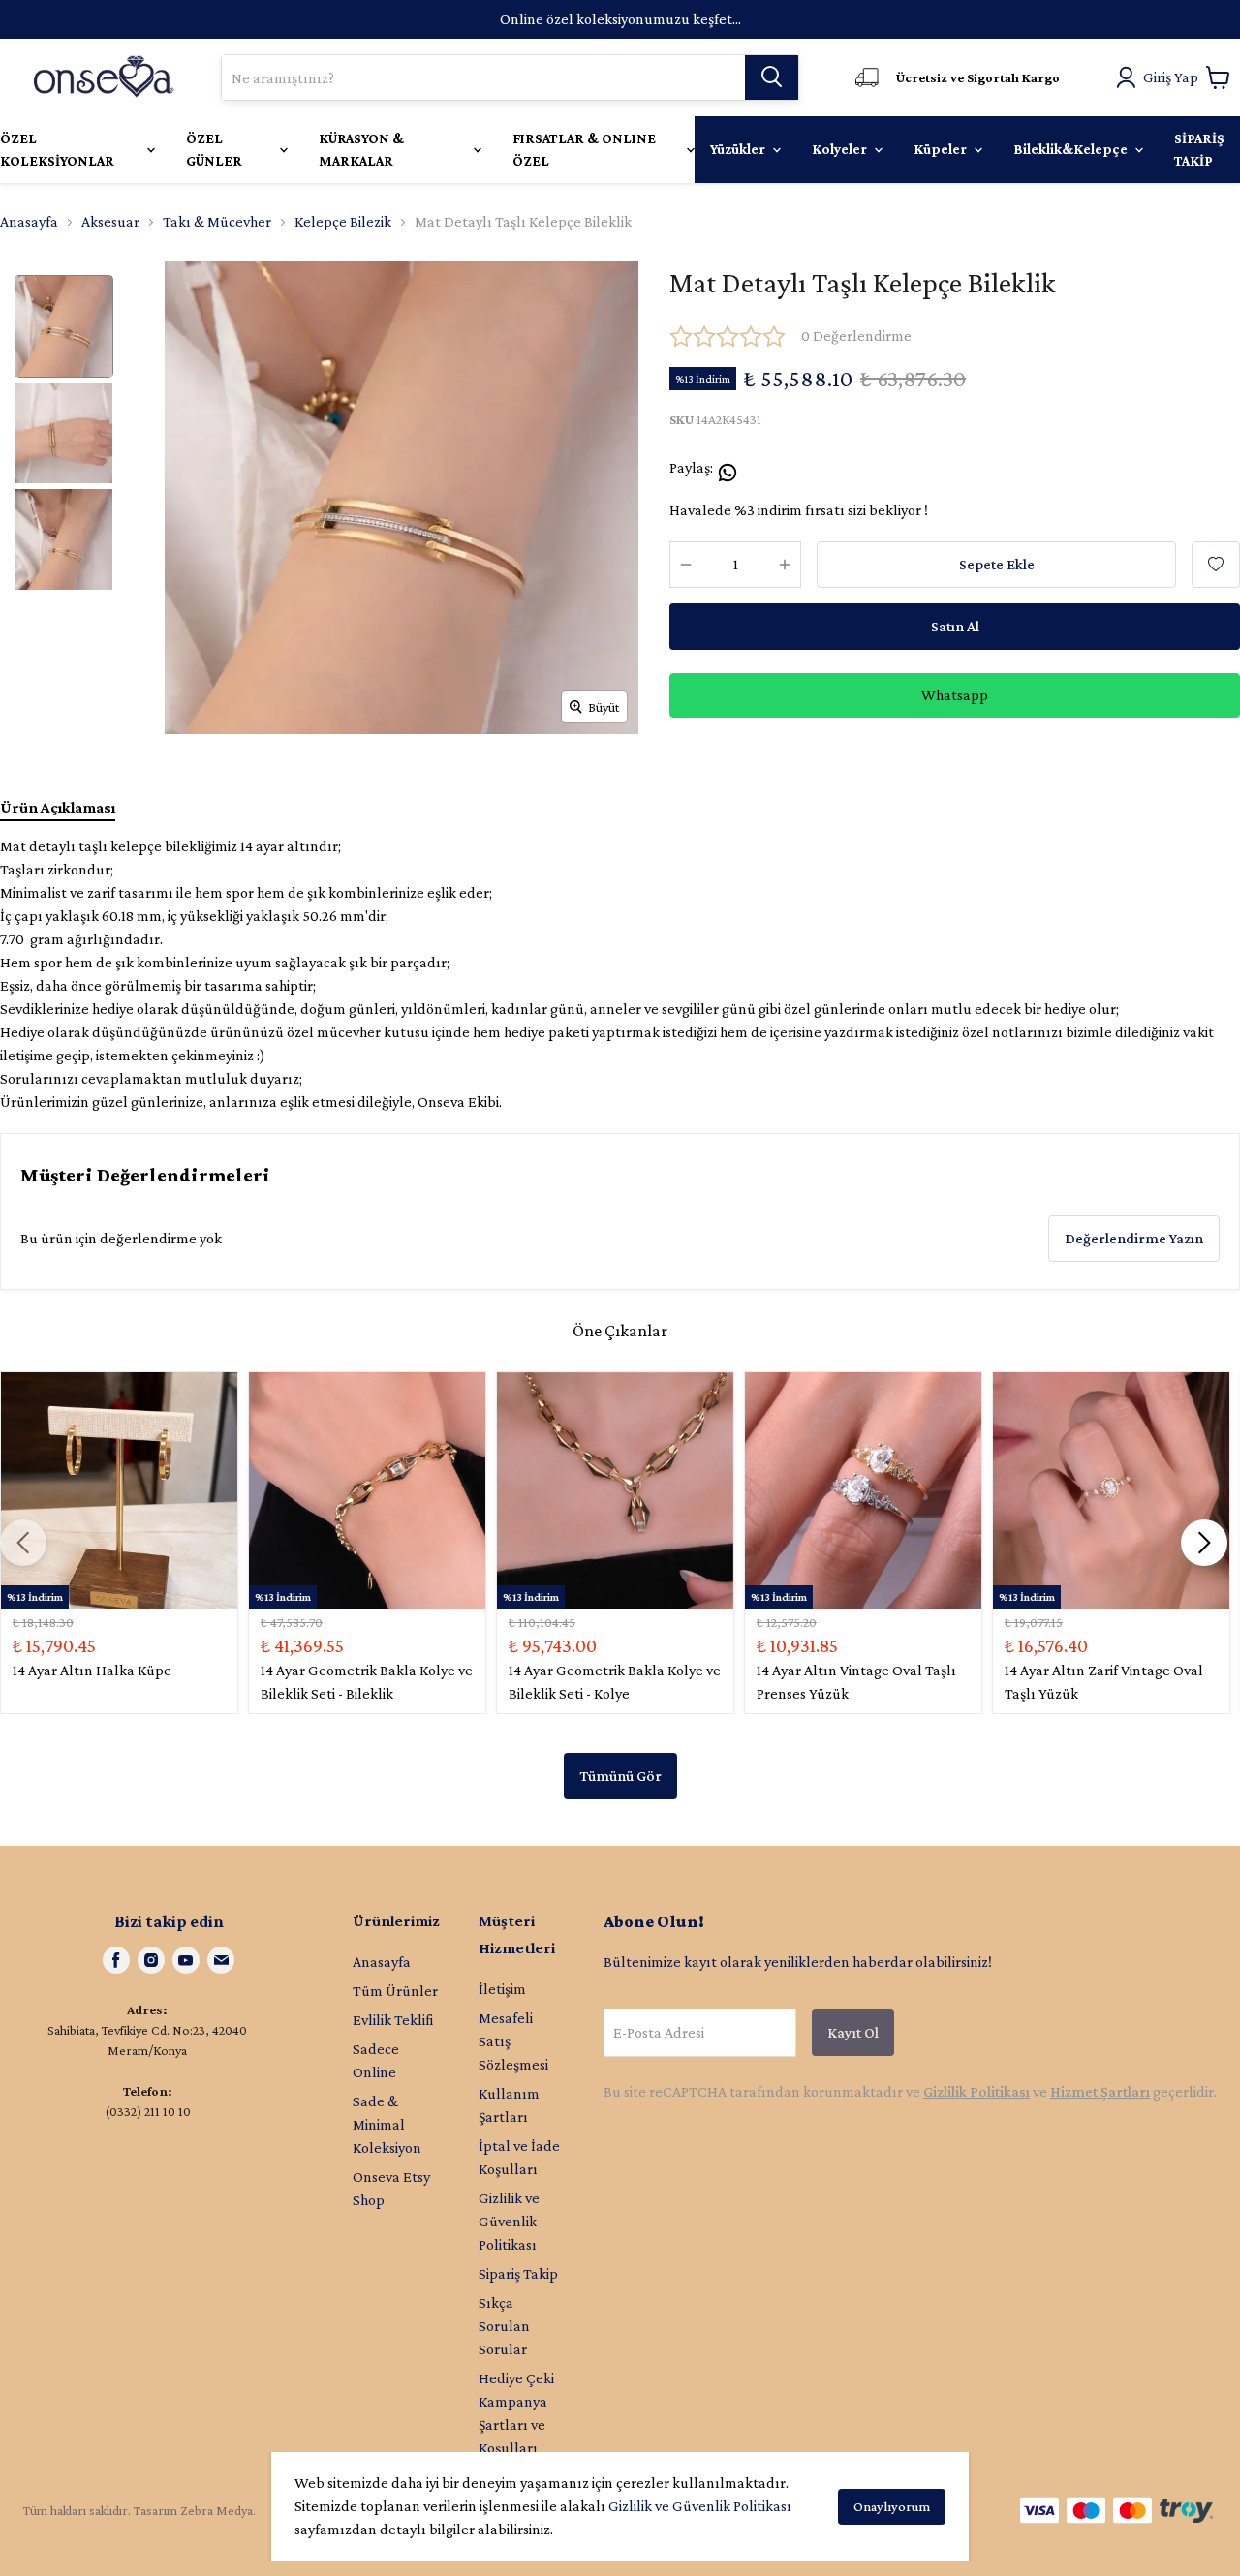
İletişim (502, 1989)
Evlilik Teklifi (393, 2020)
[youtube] (186, 1960)
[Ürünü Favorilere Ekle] (1216, 565)
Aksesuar (110, 221)
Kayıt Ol (853, 2032)
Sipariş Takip (518, 2273)
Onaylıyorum (892, 2506)
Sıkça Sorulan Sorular (504, 2326)
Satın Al (955, 626)
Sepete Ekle (997, 564)
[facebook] (116, 1960)
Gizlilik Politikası (976, 2091)
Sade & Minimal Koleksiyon (387, 2124)
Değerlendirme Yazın (1134, 1238)
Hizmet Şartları (1100, 2091)
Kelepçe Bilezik (343, 221)
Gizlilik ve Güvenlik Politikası (700, 2506)
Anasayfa (29, 221)
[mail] (221, 1960)
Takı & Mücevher (217, 221)
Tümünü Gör (620, 1776)
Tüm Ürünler (395, 1991)
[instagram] (151, 1960)
